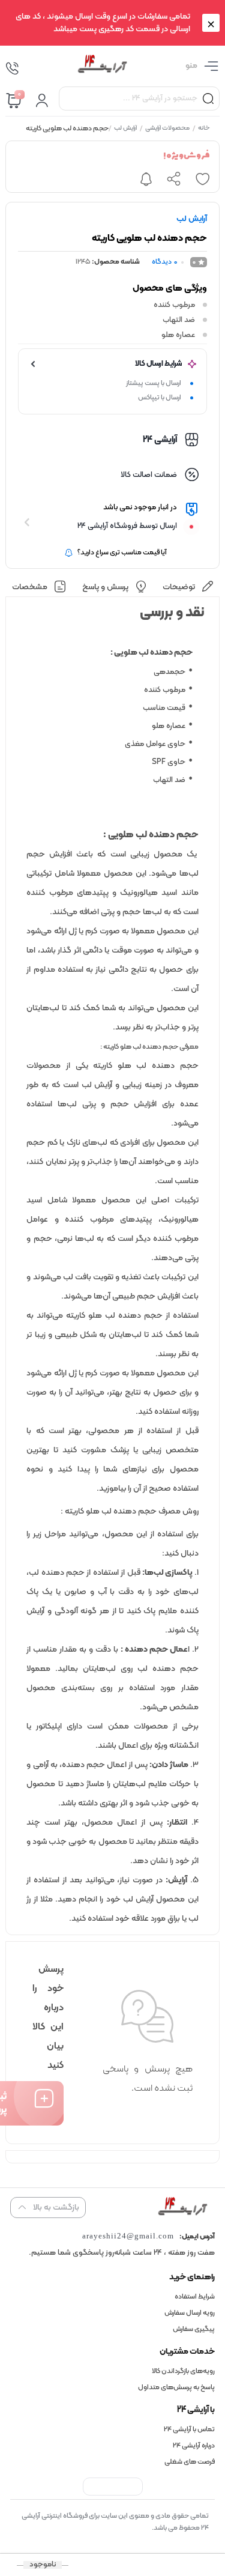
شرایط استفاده (195, 2297)
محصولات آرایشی (168, 129)
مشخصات (30, 587)
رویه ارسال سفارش (190, 2313)
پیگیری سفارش (194, 2329)
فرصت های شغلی (190, 2462)
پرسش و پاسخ (105, 587)
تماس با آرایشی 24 (189, 2429)
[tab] (189, 587)
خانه (205, 129)
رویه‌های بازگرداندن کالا (183, 2371)
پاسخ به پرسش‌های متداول (176, 2387)
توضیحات (179, 587)
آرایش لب (126, 129)
